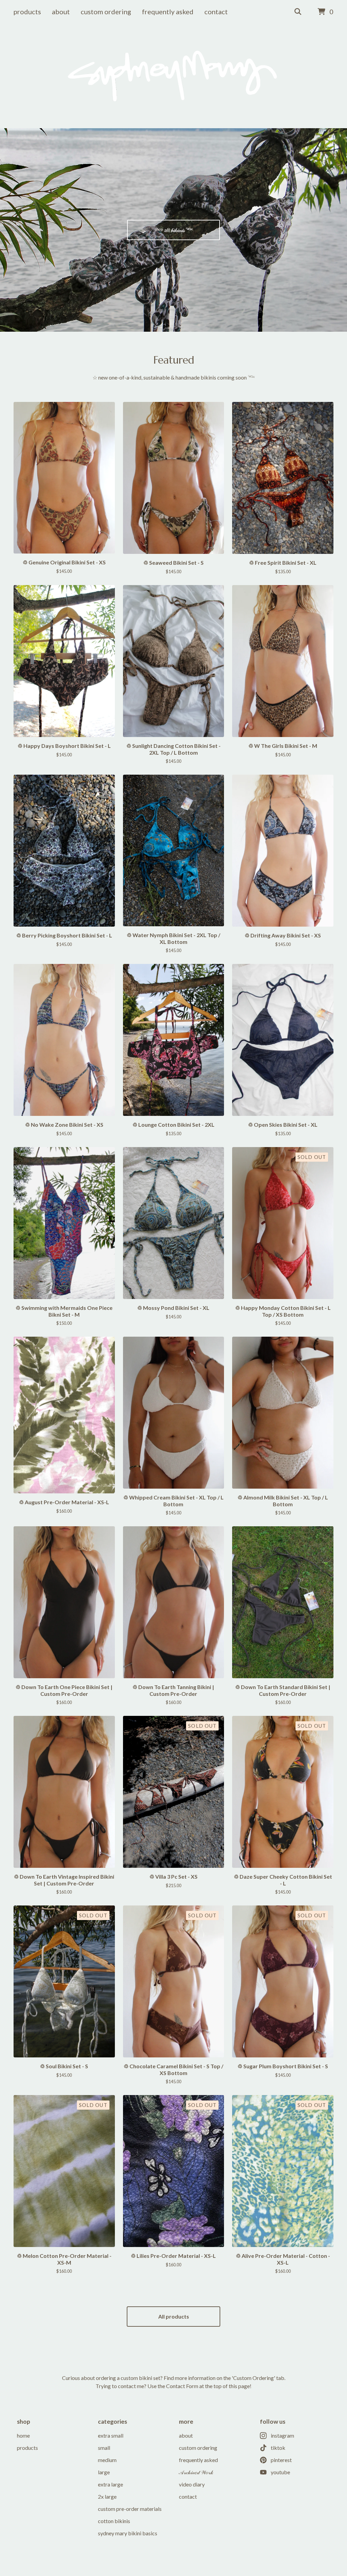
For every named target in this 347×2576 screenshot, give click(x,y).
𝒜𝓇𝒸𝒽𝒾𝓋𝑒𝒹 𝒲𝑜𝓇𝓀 (196, 2472)
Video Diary (192, 2484)
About (61, 12)
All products (174, 2316)
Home (23, 2435)
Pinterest (281, 2460)
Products (27, 12)
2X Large (107, 2496)
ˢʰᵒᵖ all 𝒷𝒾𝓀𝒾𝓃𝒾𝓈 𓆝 (174, 230)
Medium (107, 2460)
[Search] (298, 12)
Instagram (282, 2435)
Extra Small (111, 2435)
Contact (216, 12)
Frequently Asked (168, 12)
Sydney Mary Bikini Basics (128, 2533)
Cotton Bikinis (114, 2521)
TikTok (278, 2448)
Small (104, 2448)
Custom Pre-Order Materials (130, 2509)
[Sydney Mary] (173, 76)
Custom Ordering (106, 12)
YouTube (280, 2472)
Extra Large (110, 2484)
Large (104, 2472)
